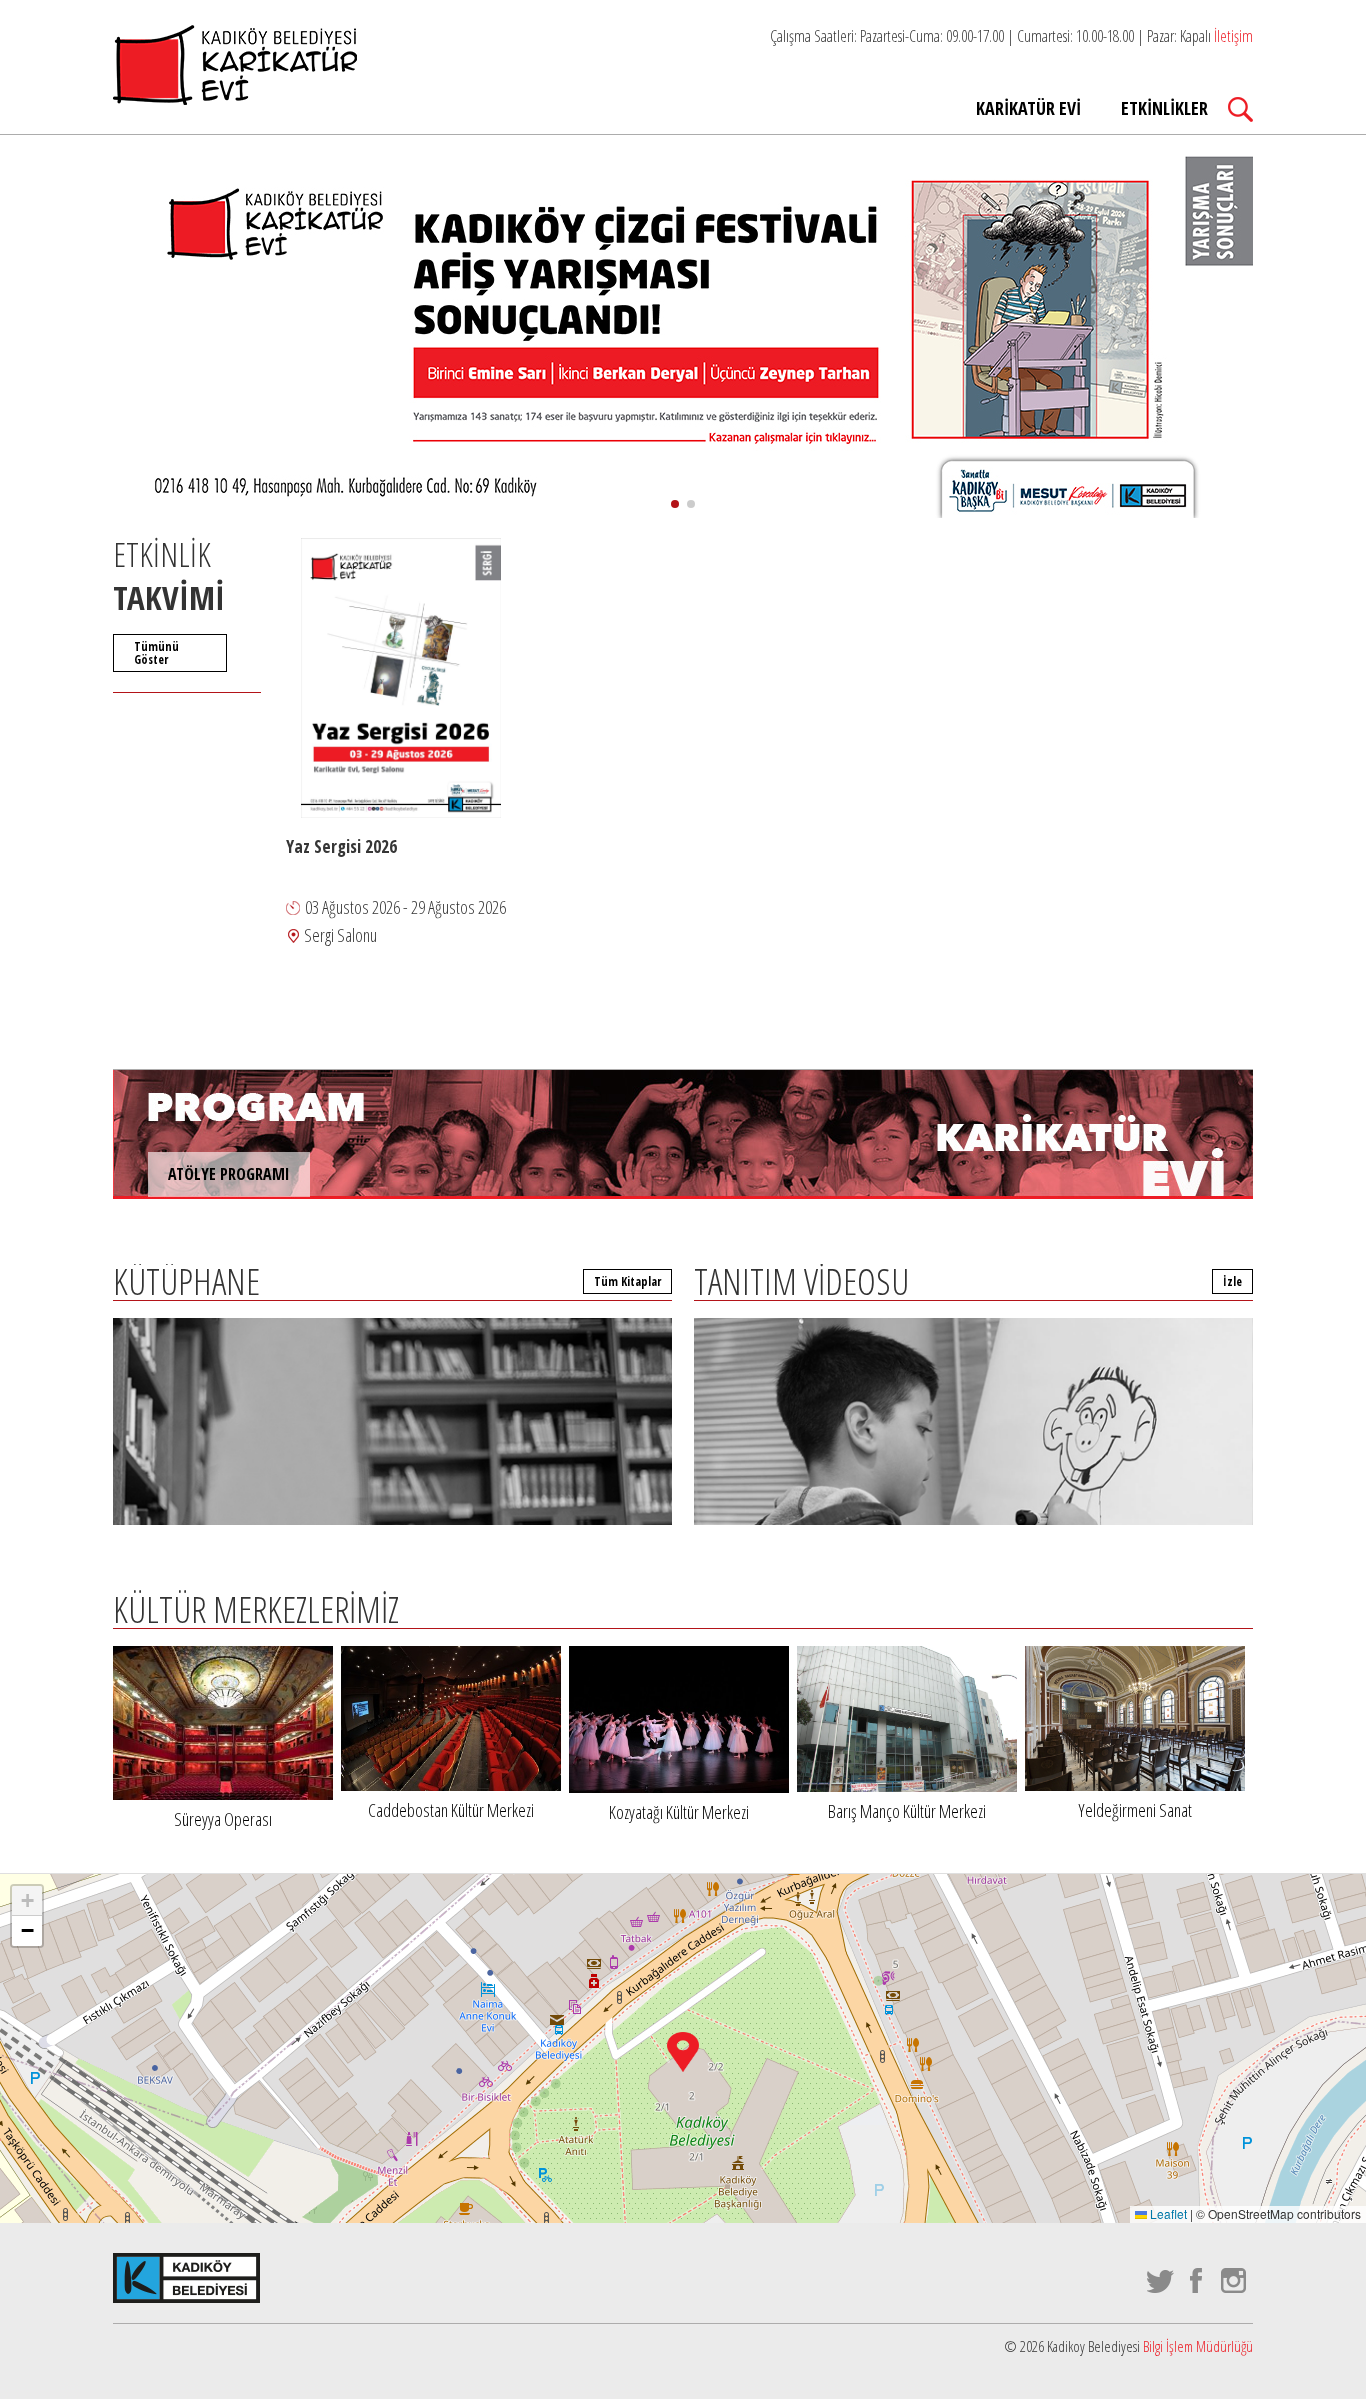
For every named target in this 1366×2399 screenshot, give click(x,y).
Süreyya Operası (223, 1819)
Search (1240, 109)
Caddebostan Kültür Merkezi (451, 1810)
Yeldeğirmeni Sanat (1135, 1810)
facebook (1197, 2280)
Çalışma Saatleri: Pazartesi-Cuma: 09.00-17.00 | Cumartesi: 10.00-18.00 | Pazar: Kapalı (1011, 36)
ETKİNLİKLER (1164, 108)
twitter (1160, 2280)
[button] (675, 504)
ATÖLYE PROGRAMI (229, 1174)
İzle (1232, 1281)
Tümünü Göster (156, 653)
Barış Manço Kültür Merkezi (907, 1811)
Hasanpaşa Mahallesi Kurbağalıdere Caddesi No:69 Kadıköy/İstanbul (739, 2020)
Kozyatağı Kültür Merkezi (679, 1812)
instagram (1234, 2280)
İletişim (1233, 36)
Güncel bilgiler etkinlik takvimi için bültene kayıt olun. (1062, 2009)
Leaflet (1167, 2213)
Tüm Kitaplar (627, 1281)
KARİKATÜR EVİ (1028, 108)
